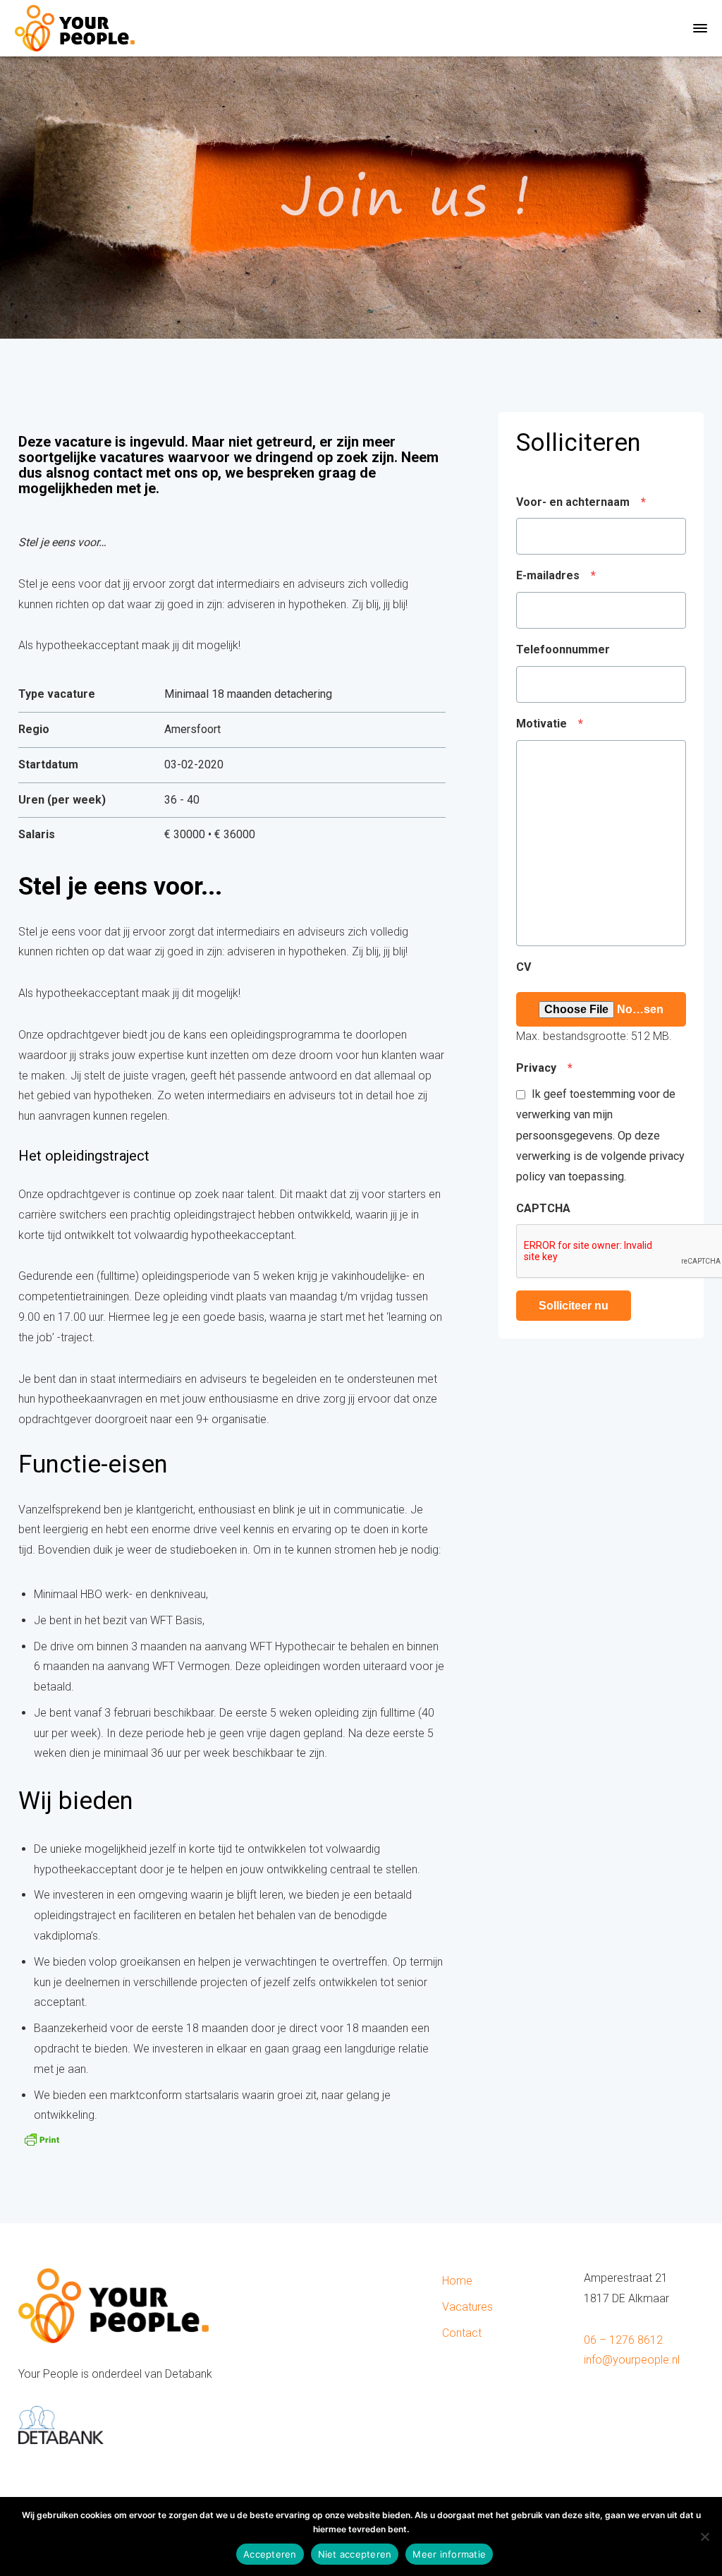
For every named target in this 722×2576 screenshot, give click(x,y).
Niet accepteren (355, 2554)
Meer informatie (449, 2554)
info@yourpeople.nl (632, 2360)
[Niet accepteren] (704, 2536)
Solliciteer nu (574, 1306)
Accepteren (270, 2554)
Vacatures (467, 2307)
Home (457, 2281)
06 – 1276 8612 (623, 2340)
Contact (462, 2333)
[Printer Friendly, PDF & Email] (42, 2138)
